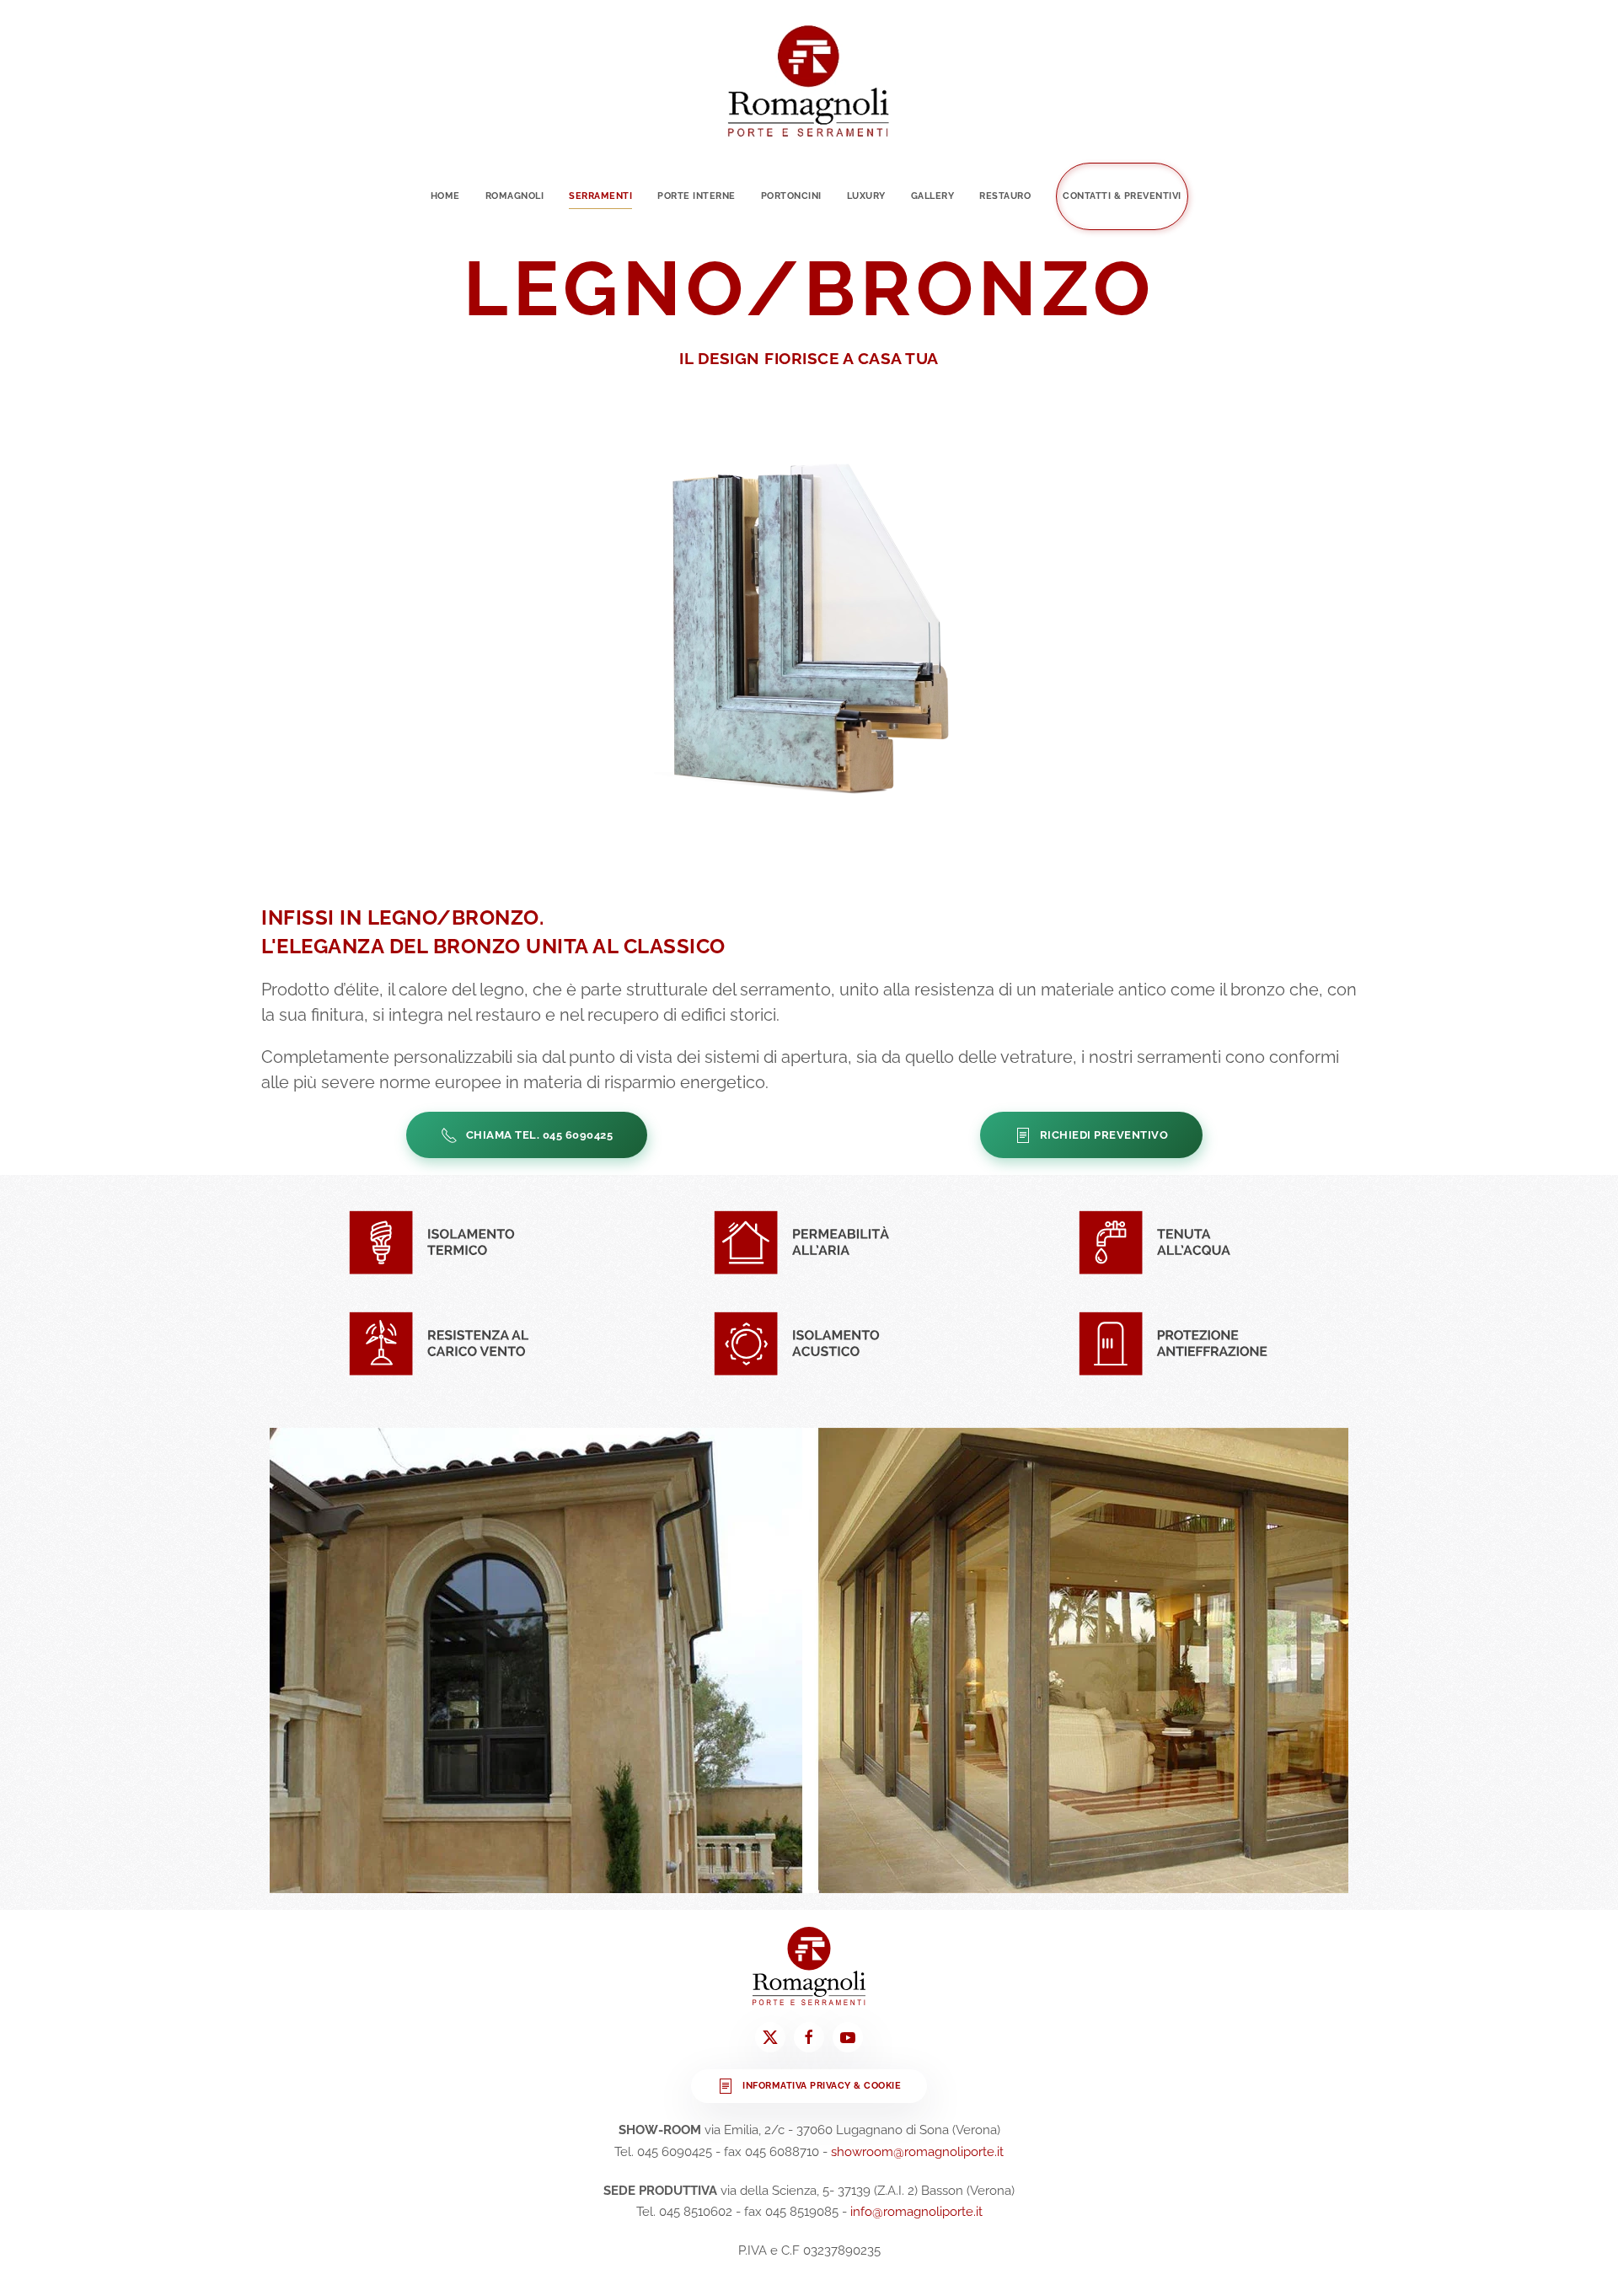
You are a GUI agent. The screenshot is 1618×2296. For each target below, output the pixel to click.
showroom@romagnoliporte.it (917, 2152)
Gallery (933, 196)
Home (445, 196)
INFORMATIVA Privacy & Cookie (822, 2086)
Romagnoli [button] (515, 196)
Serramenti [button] (600, 196)
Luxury (866, 196)
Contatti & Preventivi (1122, 196)
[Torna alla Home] (809, 81)
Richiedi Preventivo (1104, 1135)
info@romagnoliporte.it (916, 2212)
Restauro (1005, 196)
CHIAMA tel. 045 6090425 (540, 1135)
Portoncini (791, 196)
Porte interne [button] (696, 196)
